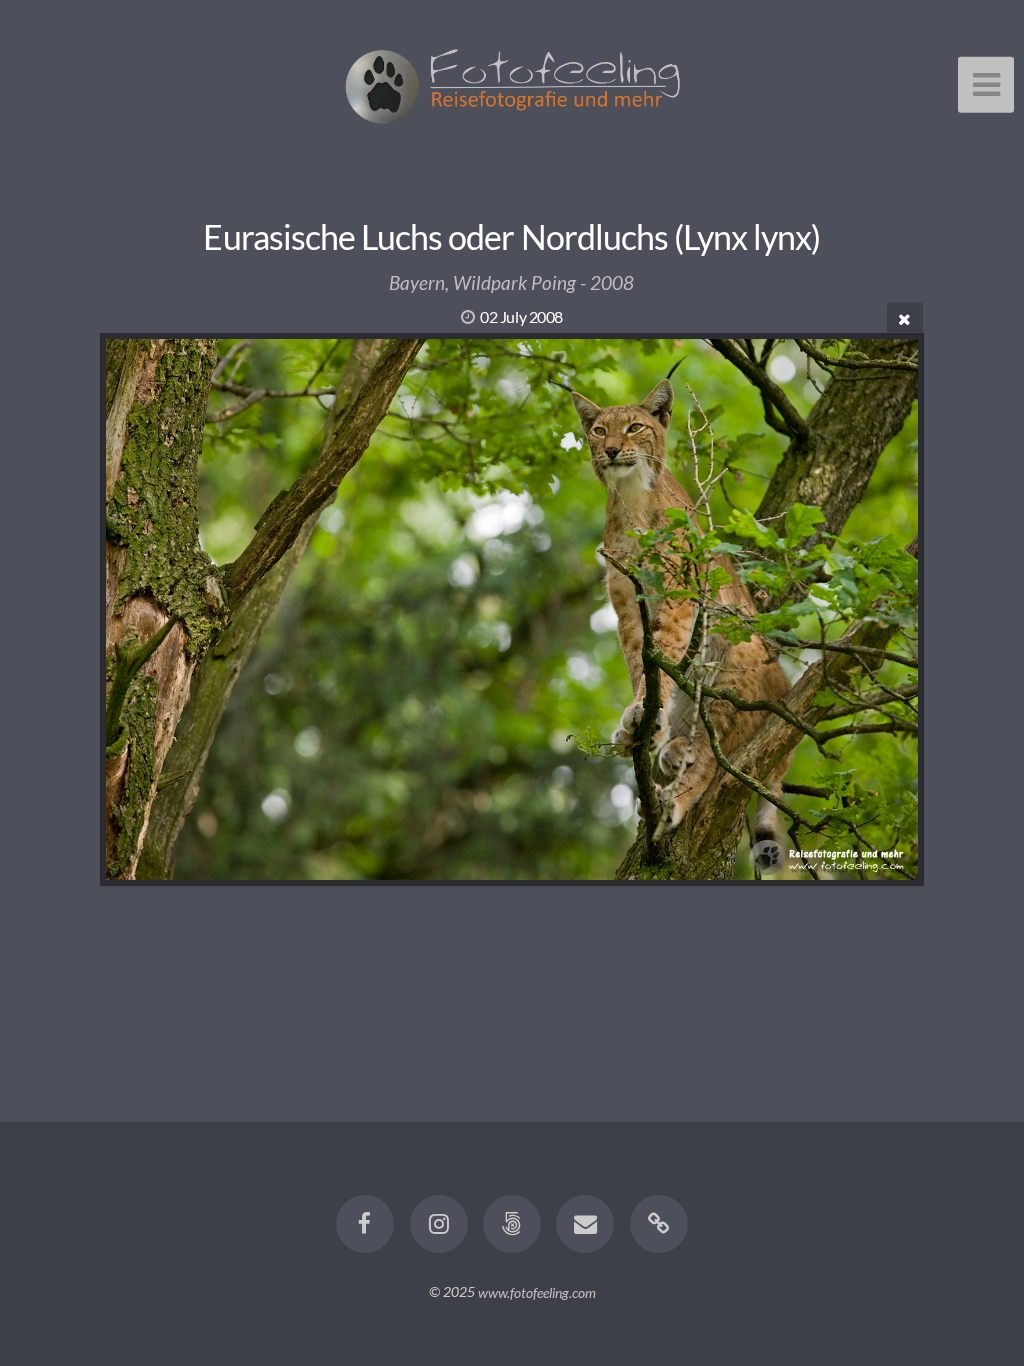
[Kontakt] (586, 1224)
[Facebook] (365, 1224)
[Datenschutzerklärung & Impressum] (659, 1224)
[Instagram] (439, 1224)
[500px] (512, 1224)
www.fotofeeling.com (537, 1291)
